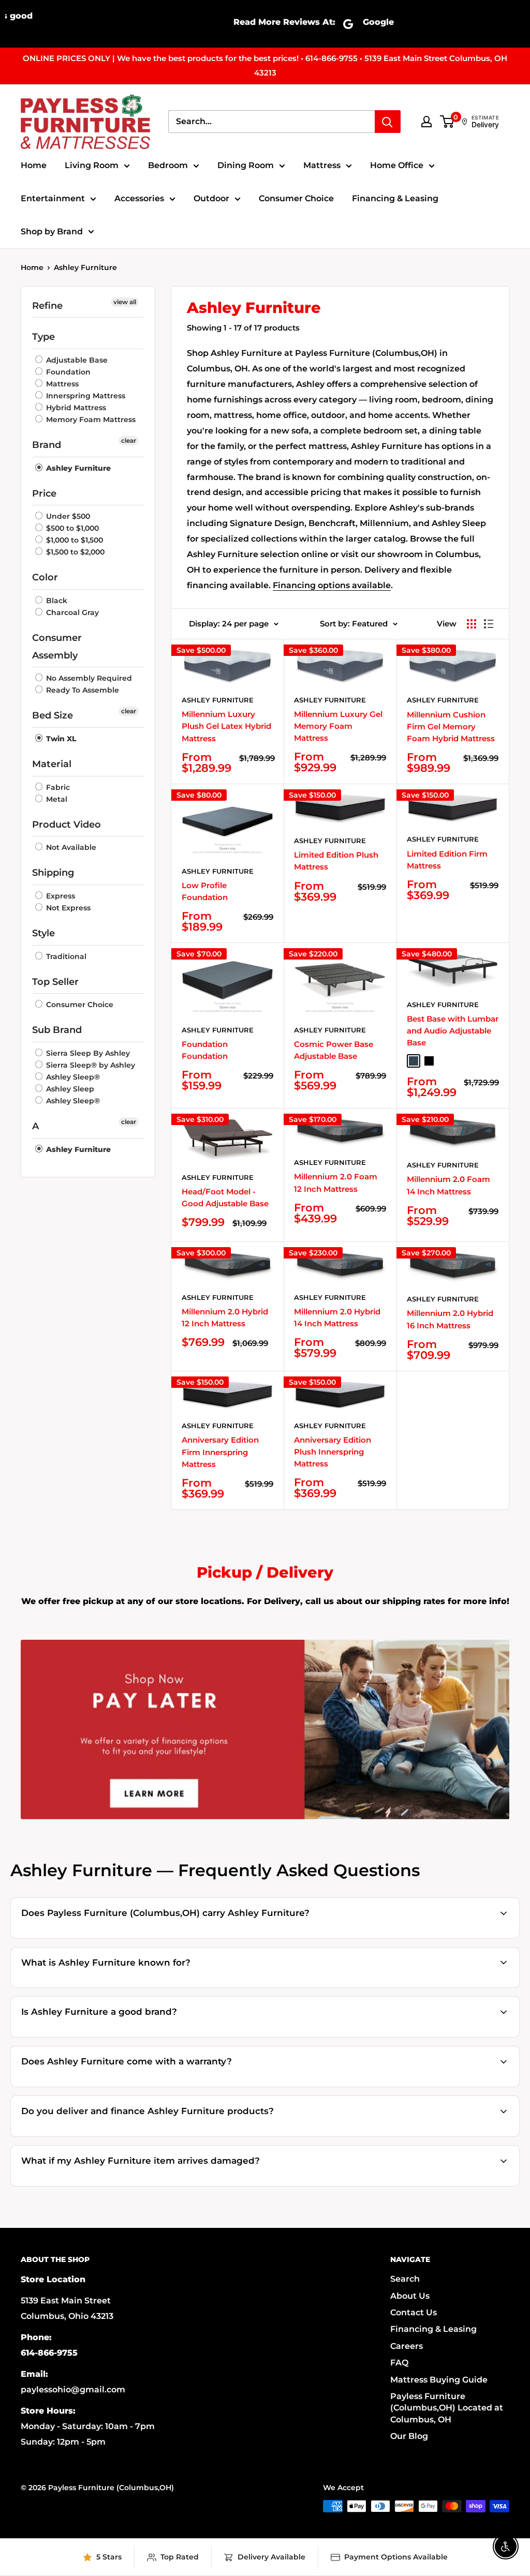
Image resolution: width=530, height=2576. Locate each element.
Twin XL (60, 739)
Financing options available (332, 585)
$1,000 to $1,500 (73, 540)
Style (43, 933)
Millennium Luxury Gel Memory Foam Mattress (338, 726)
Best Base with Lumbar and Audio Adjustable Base (453, 1031)
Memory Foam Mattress (90, 420)
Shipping (53, 873)
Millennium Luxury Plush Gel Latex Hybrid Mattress (226, 726)
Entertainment (53, 198)
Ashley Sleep (69, 1089)
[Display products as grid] (472, 624)
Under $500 (67, 516)
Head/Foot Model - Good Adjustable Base (225, 1197)
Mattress (322, 165)
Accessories (139, 198)
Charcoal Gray (71, 612)
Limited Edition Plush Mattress (336, 861)
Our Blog (409, 2436)
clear (129, 440)
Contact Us (414, 2312)
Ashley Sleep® (72, 1077)
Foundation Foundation (205, 1050)
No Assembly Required (88, 678)
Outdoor (211, 198)
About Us (410, 2296)
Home (34, 165)
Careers (407, 2346)
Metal (56, 799)
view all (125, 302)
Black (56, 601)
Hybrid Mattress (75, 408)
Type (43, 337)
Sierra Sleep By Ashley (87, 1053)
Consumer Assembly (57, 647)
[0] (447, 122)
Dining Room (246, 165)
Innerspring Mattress (85, 396)
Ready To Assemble (82, 690)
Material (52, 764)
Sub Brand (57, 1030)
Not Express (67, 908)
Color (45, 577)
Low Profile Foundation (205, 891)
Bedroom (168, 165)
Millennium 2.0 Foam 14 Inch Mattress (448, 1185)
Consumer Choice (296, 198)
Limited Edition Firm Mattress (447, 860)
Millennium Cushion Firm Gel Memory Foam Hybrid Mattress (451, 727)
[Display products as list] (489, 624)
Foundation (67, 372)
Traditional (65, 956)
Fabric (57, 787)
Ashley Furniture (85, 267)
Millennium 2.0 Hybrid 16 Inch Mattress (450, 1319)
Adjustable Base (76, 360)
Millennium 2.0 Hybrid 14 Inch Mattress (337, 1317)
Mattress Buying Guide (439, 2380)
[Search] (388, 122)
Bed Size (53, 715)
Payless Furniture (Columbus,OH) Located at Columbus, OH (447, 2408)
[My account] (426, 122)
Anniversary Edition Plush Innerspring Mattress (333, 1452)
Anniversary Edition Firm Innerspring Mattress (220, 1452)
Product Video (67, 825)
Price (44, 493)
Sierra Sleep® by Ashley (90, 1065)
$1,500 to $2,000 (74, 552)
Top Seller (55, 982)
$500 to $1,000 (71, 528)
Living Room (92, 165)
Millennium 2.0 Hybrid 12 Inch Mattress (225, 1317)
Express (60, 896)
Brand (47, 445)
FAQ (399, 2363)
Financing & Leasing (395, 198)
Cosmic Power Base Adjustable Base (334, 1050)
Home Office (397, 165)
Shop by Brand (52, 231)
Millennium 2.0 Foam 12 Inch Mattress (336, 1182)
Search (405, 2279)
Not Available (70, 847)
